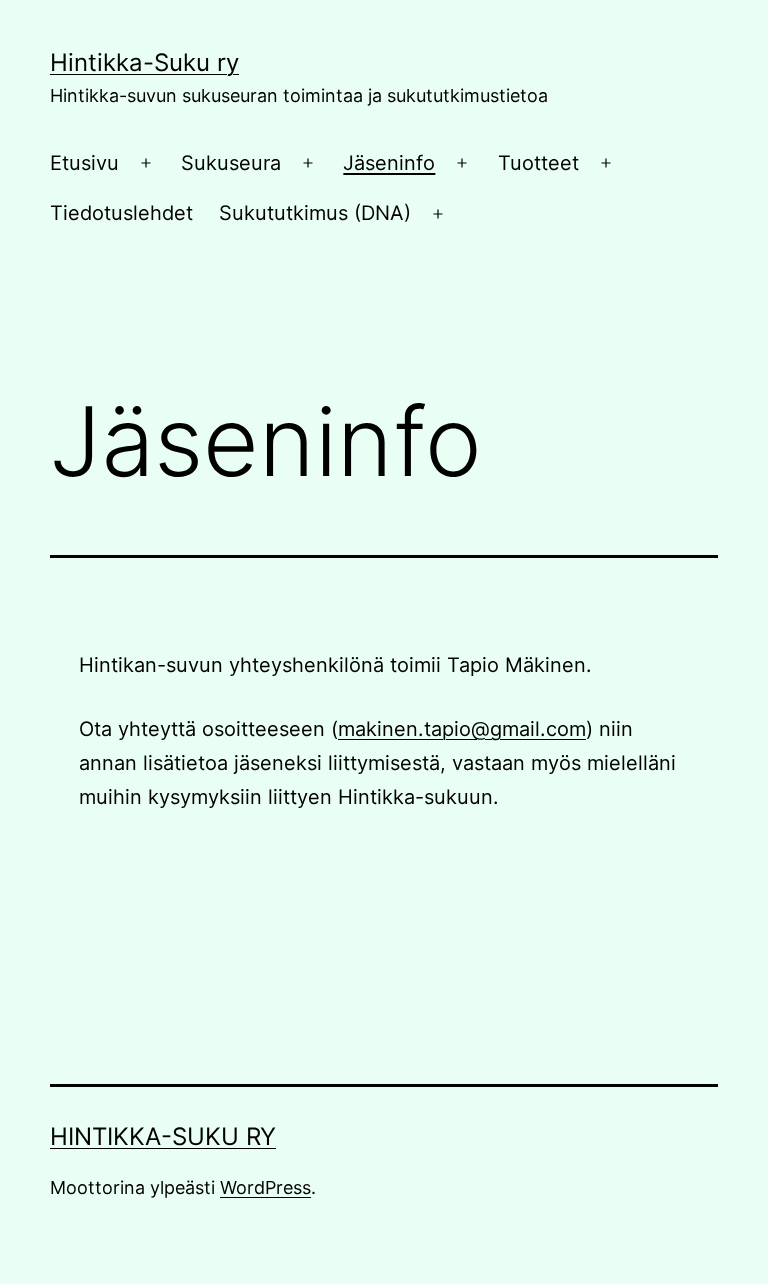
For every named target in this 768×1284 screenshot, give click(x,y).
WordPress (265, 1187)
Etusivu (84, 163)
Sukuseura (231, 163)
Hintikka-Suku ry (144, 62)
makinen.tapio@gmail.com (462, 729)
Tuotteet (538, 163)
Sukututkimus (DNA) (315, 213)
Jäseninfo (389, 163)
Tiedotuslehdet (121, 213)
